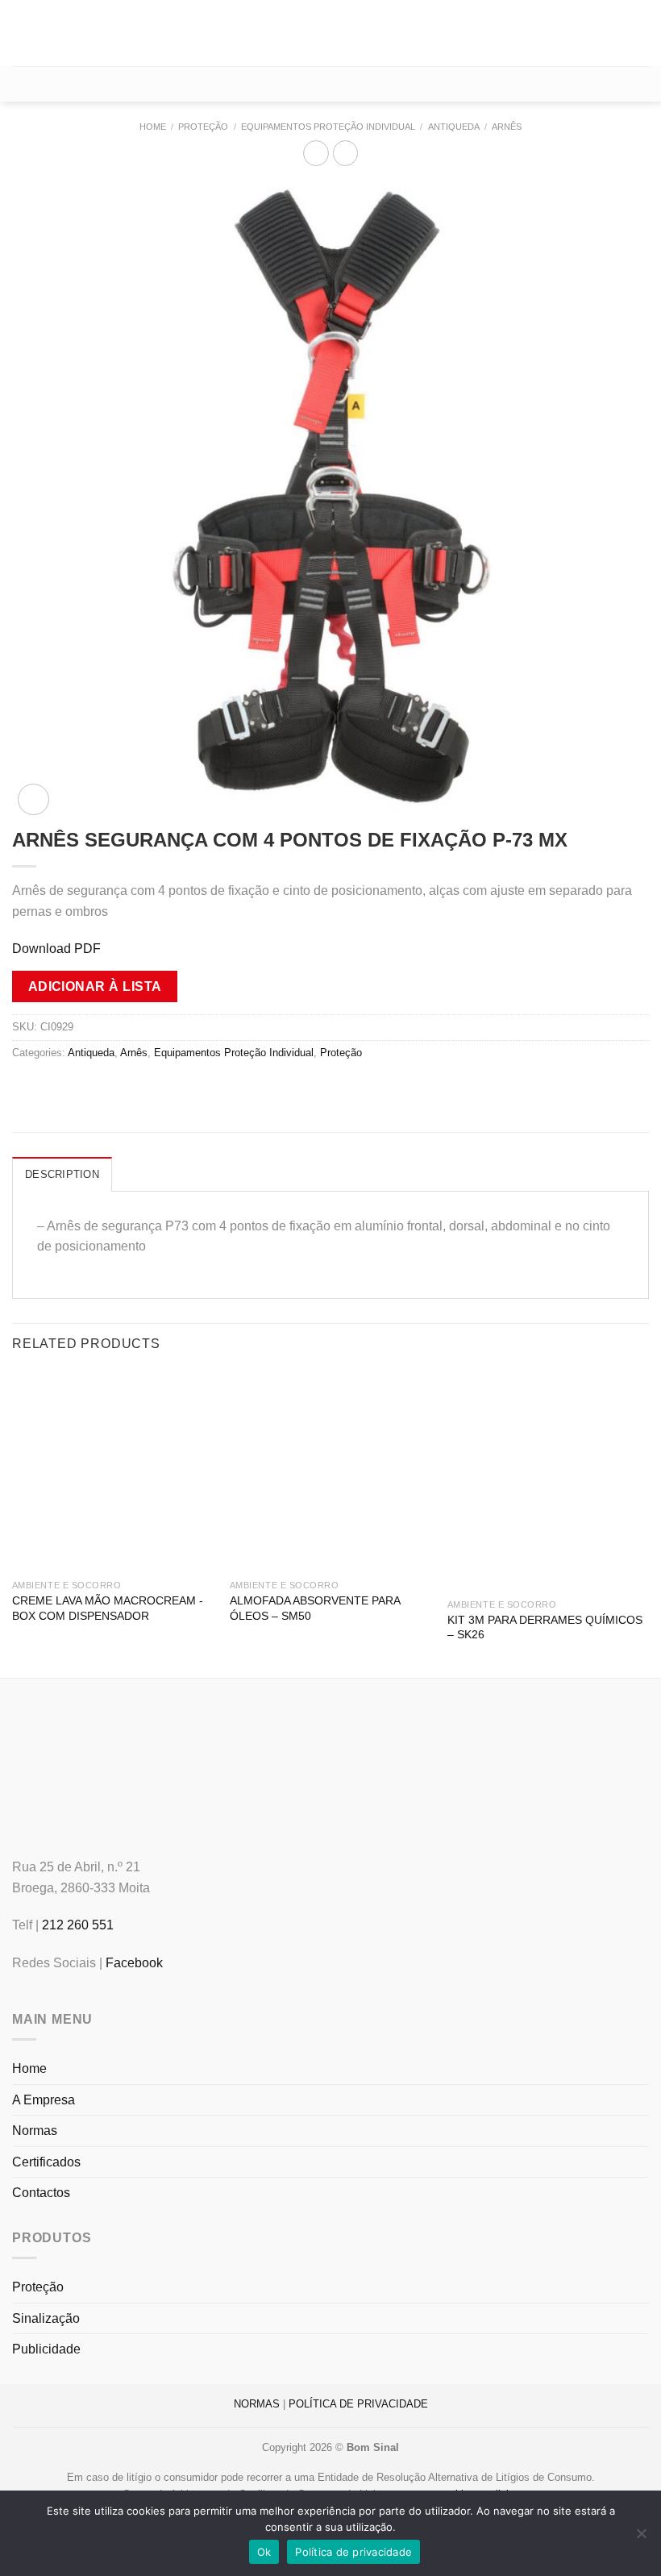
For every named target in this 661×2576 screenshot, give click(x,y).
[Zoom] (33, 799)
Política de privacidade (353, 2552)
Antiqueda (454, 127)
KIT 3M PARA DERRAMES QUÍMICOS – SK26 (545, 1627)
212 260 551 (78, 1925)
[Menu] (22, 33)
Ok (264, 2552)
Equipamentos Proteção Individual (328, 127)
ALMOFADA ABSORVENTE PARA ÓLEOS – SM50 (315, 1608)
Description (62, 1174)
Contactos (41, 2193)
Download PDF (56, 949)
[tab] (62, 1174)
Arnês (507, 127)
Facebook (134, 1963)
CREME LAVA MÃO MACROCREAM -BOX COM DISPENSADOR (108, 1608)
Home (153, 127)
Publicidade (46, 2349)
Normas (35, 2131)
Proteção (203, 127)
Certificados (46, 2162)
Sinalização (46, 2318)
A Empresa (44, 2100)
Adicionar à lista (95, 986)
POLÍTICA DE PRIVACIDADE (358, 2404)
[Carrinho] (330, 84)
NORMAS (257, 2404)
